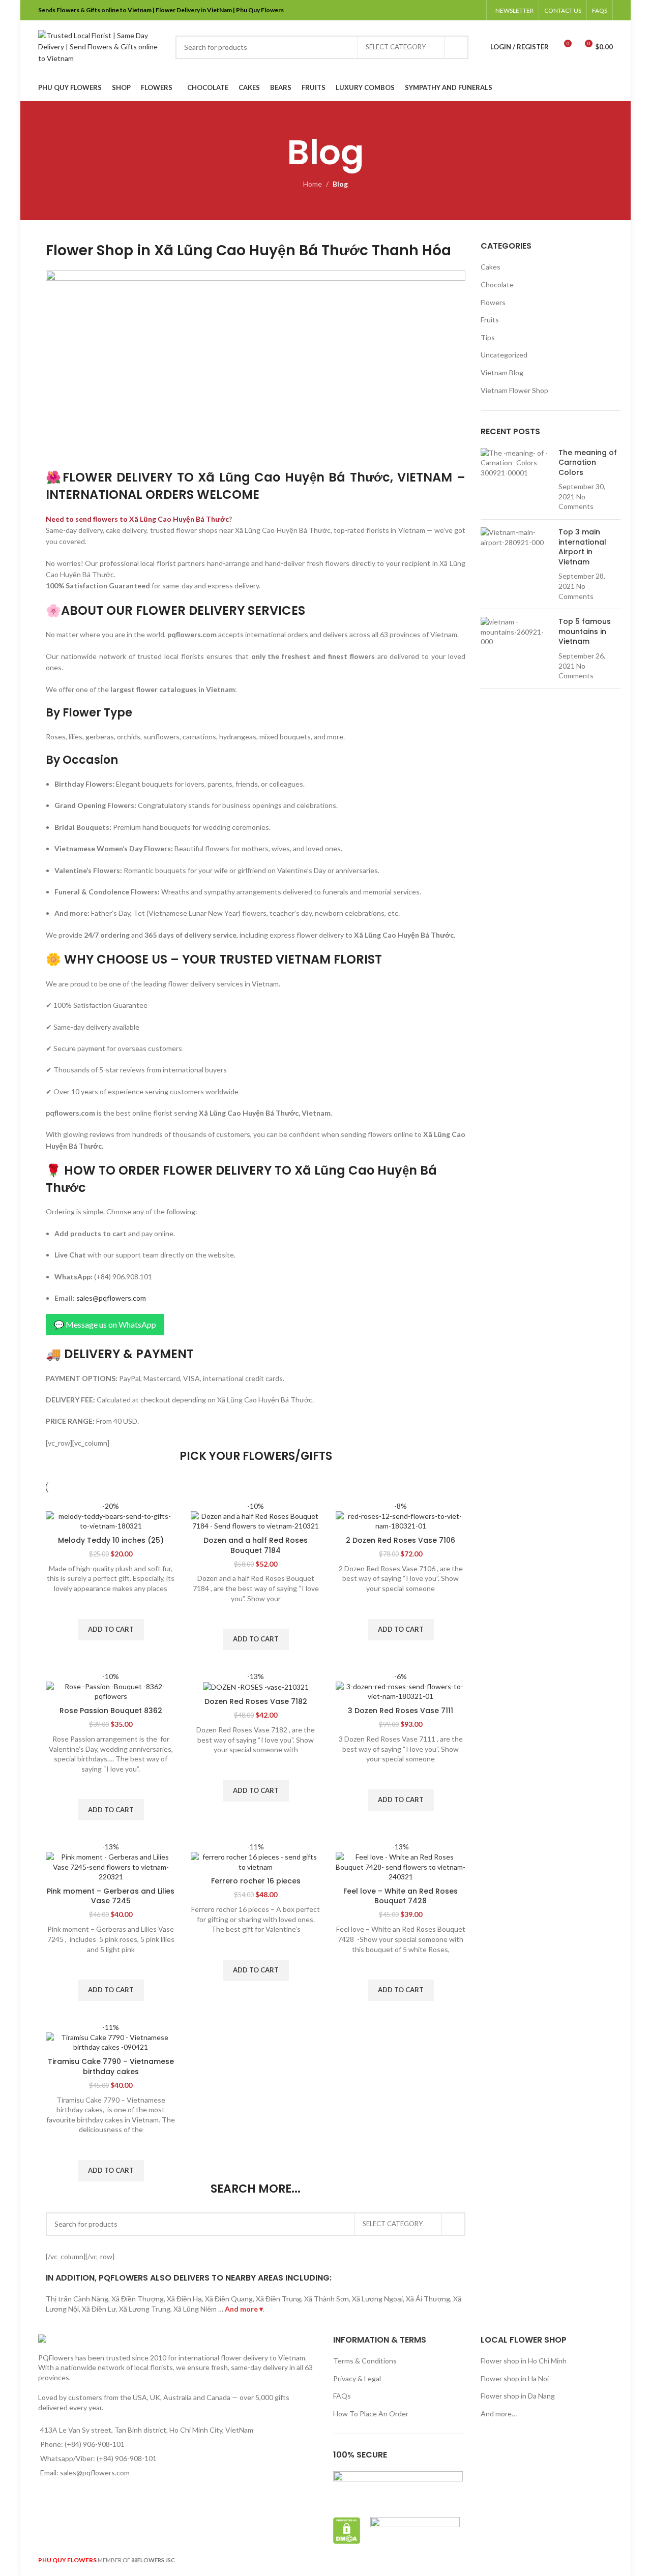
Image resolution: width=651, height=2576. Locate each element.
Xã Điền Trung (278, 2299)
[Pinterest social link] (449, 10)
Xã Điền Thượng (138, 2299)
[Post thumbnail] (516, 480)
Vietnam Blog (502, 372)
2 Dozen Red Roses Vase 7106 (401, 1540)
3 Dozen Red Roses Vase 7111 (401, 1711)
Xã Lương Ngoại (377, 2299)
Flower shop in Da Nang (518, 2396)
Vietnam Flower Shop (514, 390)
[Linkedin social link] (462, 10)
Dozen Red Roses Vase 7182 (256, 1701)
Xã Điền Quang (229, 2299)
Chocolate (497, 284)
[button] (111, 1630)
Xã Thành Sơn (327, 2299)
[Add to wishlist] (111, 1606)
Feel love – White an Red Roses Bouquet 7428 (401, 1896)
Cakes (491, 267)
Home (313, 184)
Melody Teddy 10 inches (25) (111, 1540)
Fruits (490, 320)
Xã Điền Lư (99, 2309)
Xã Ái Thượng (428, 2299)
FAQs (342, 2396)
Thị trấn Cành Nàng (77, 2299)
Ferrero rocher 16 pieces (256, 1881)
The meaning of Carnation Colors (588, 462)
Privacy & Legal (357, 2378)
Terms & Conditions (365, 2361)
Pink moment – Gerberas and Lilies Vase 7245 (111, 1896)
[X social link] (436, 10)
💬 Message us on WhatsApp (105, 1324)
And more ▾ (244, 2309)
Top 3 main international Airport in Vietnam (582, 547)
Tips (488, 337)
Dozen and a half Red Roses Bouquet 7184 (256, 1545)
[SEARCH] (457, 47)
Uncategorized (504, 355)
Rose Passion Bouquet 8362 (111, 1711)
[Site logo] (102, 46)
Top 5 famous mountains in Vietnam (585, 631)
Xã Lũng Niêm (195, 2309)
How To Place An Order (371, 2414)
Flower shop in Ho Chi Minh (524, 2361)
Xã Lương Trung (145, 2309)
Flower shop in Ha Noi (515, 2378)
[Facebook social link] (423, 10)
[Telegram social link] (475, 10)
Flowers (493, 302)
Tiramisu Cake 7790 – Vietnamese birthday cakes (111, 2066)
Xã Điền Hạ (184, 2299)
